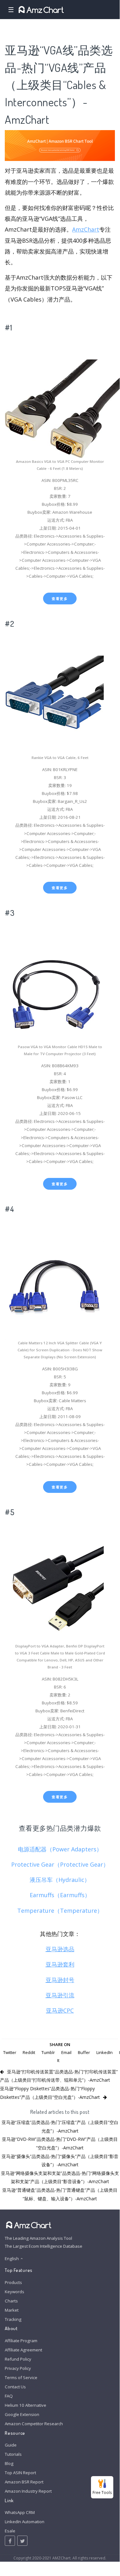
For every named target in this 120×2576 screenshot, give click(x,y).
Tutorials (13, 2454)
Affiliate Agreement (23, 2350)
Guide (11, 2445)
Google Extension (22, 2414)
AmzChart (86, 229)
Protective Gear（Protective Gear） (60, 1864)
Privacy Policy (18, 2368)
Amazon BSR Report (24, 2482)
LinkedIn (105, 2052)
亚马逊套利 (60, 1964)
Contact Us (15, 2387)
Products (13, 2282)
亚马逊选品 (60, 1949)
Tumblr (48, 2052)
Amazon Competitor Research (34, 2424)
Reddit (29, 2052)
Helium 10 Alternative (26, 2405)
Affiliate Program (21, 2341)
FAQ (9, 2396)
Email (66, 2052)
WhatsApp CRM (20, 2512)
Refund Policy (18, 2359)
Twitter (10, 2052)
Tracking (13, 2319)
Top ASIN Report (20, 2473)
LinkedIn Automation (25, 2522)
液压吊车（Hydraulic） (60, 1880)
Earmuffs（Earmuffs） (60, 1895)
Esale (10, 2531)
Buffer (84, 2052)
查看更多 (60, 599)
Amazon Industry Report (28, 2491)
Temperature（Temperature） (60, 1911)
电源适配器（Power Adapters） (60, 1849)
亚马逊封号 (60, 1980)
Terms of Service (21, 2378)
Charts (11, 2301)
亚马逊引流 (60, 1995)
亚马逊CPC (60, 2010)
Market (12, 2310)
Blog (9, 2463)
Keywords (15, 2292)
